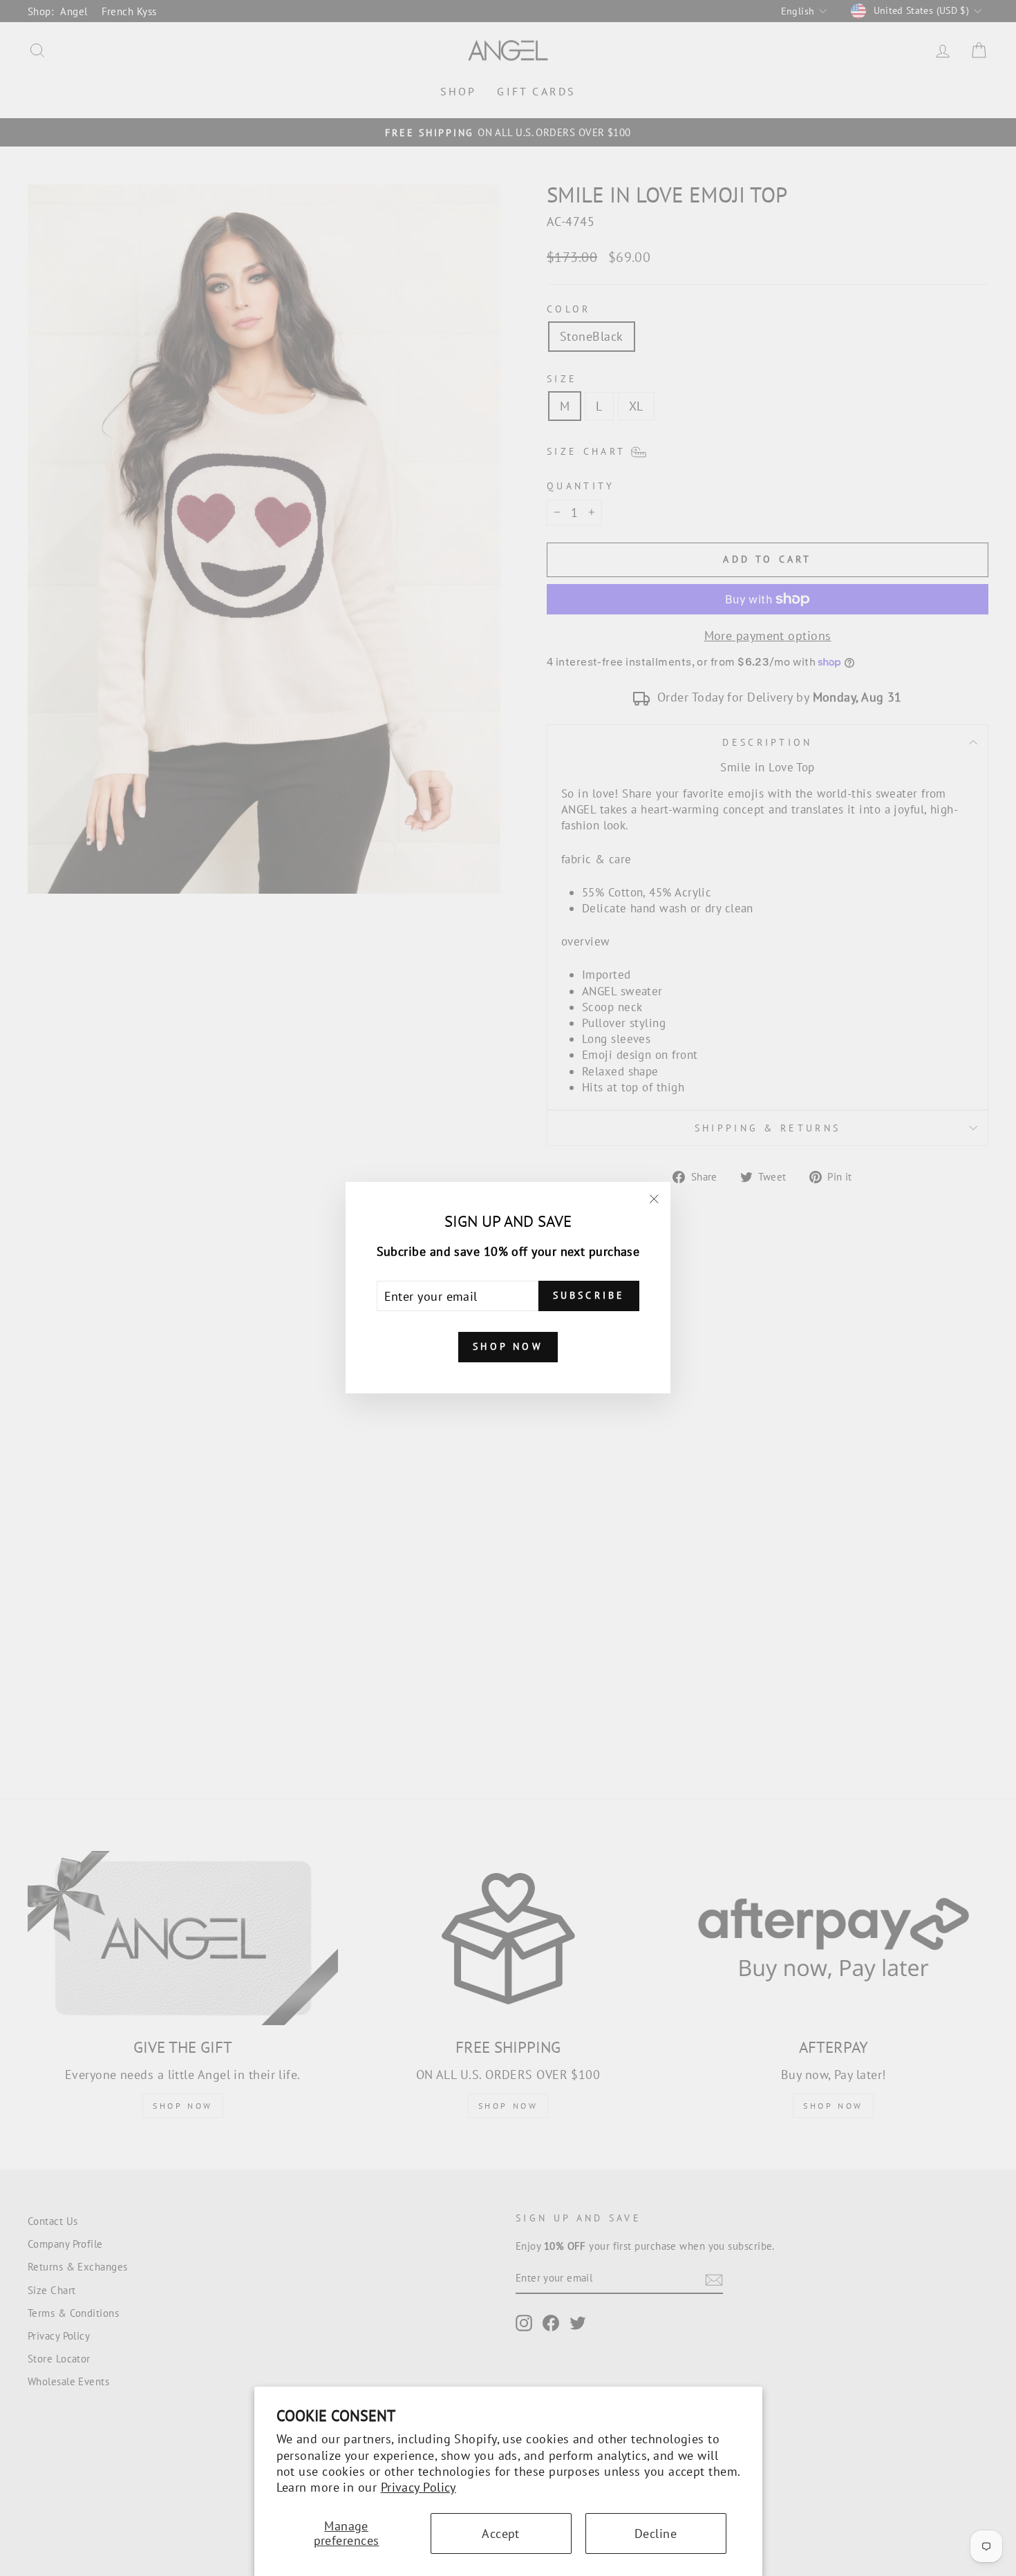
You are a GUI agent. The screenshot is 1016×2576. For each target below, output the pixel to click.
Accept (501, 2533)
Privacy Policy (418, 2487)
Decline (656, 2533)
